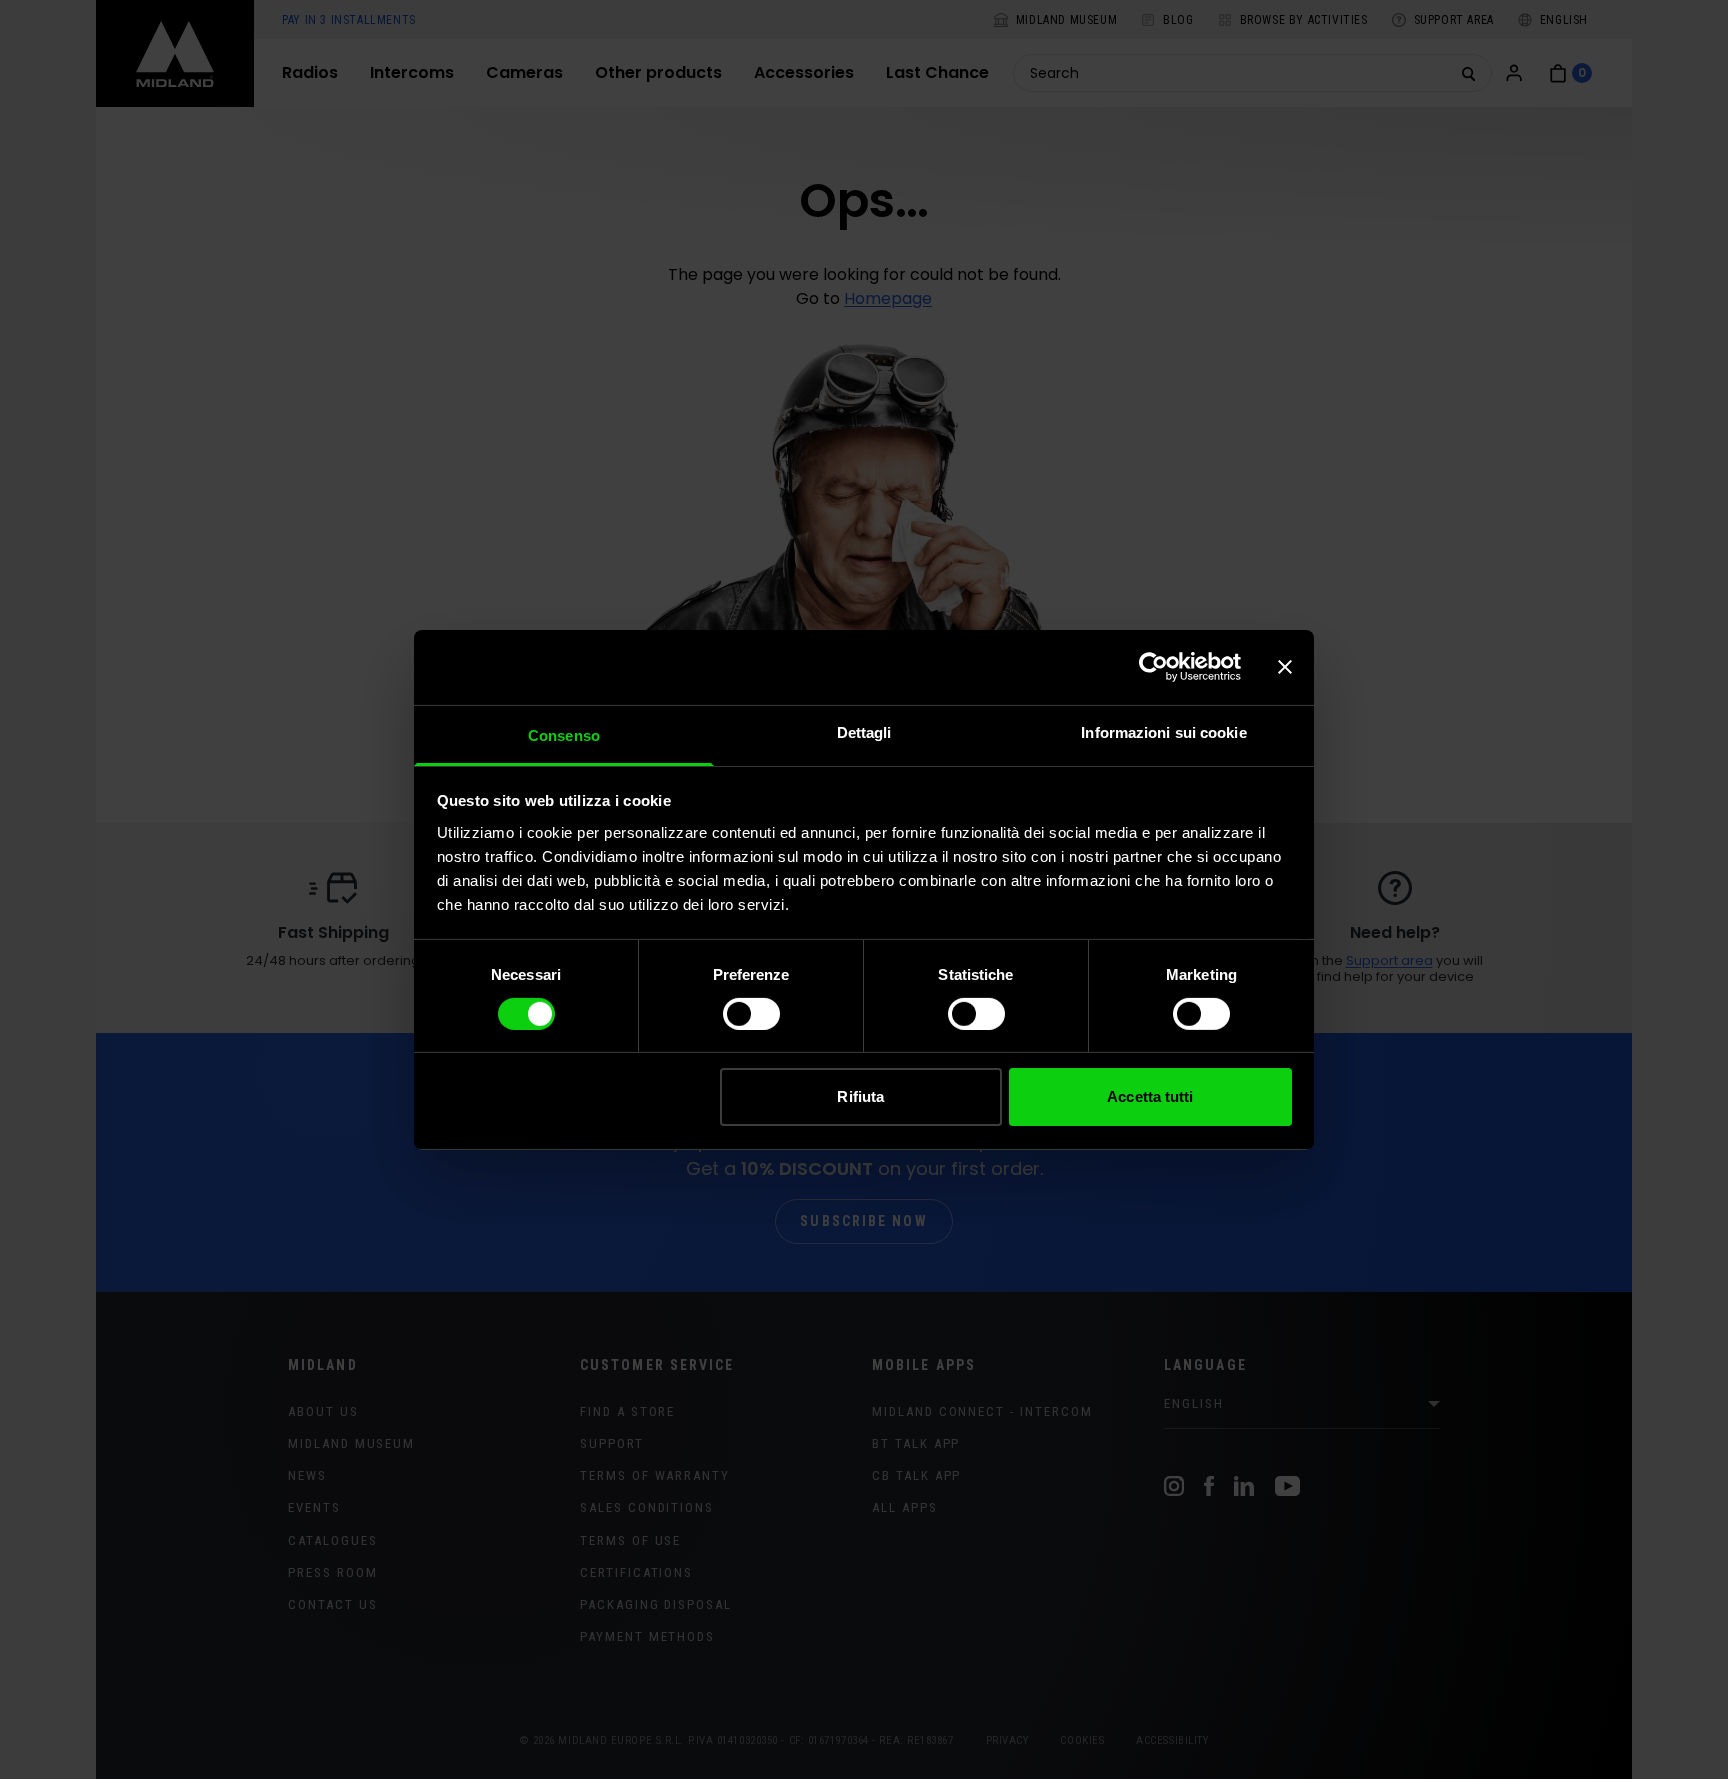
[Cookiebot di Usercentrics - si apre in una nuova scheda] (1153, 667)
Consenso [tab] (564, 734)
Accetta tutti (1150, 1096)
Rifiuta (860, 1096)
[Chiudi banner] (1285, 667)
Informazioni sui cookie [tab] (1163, 731)
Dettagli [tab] (864, 731)
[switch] (751, 1014)
